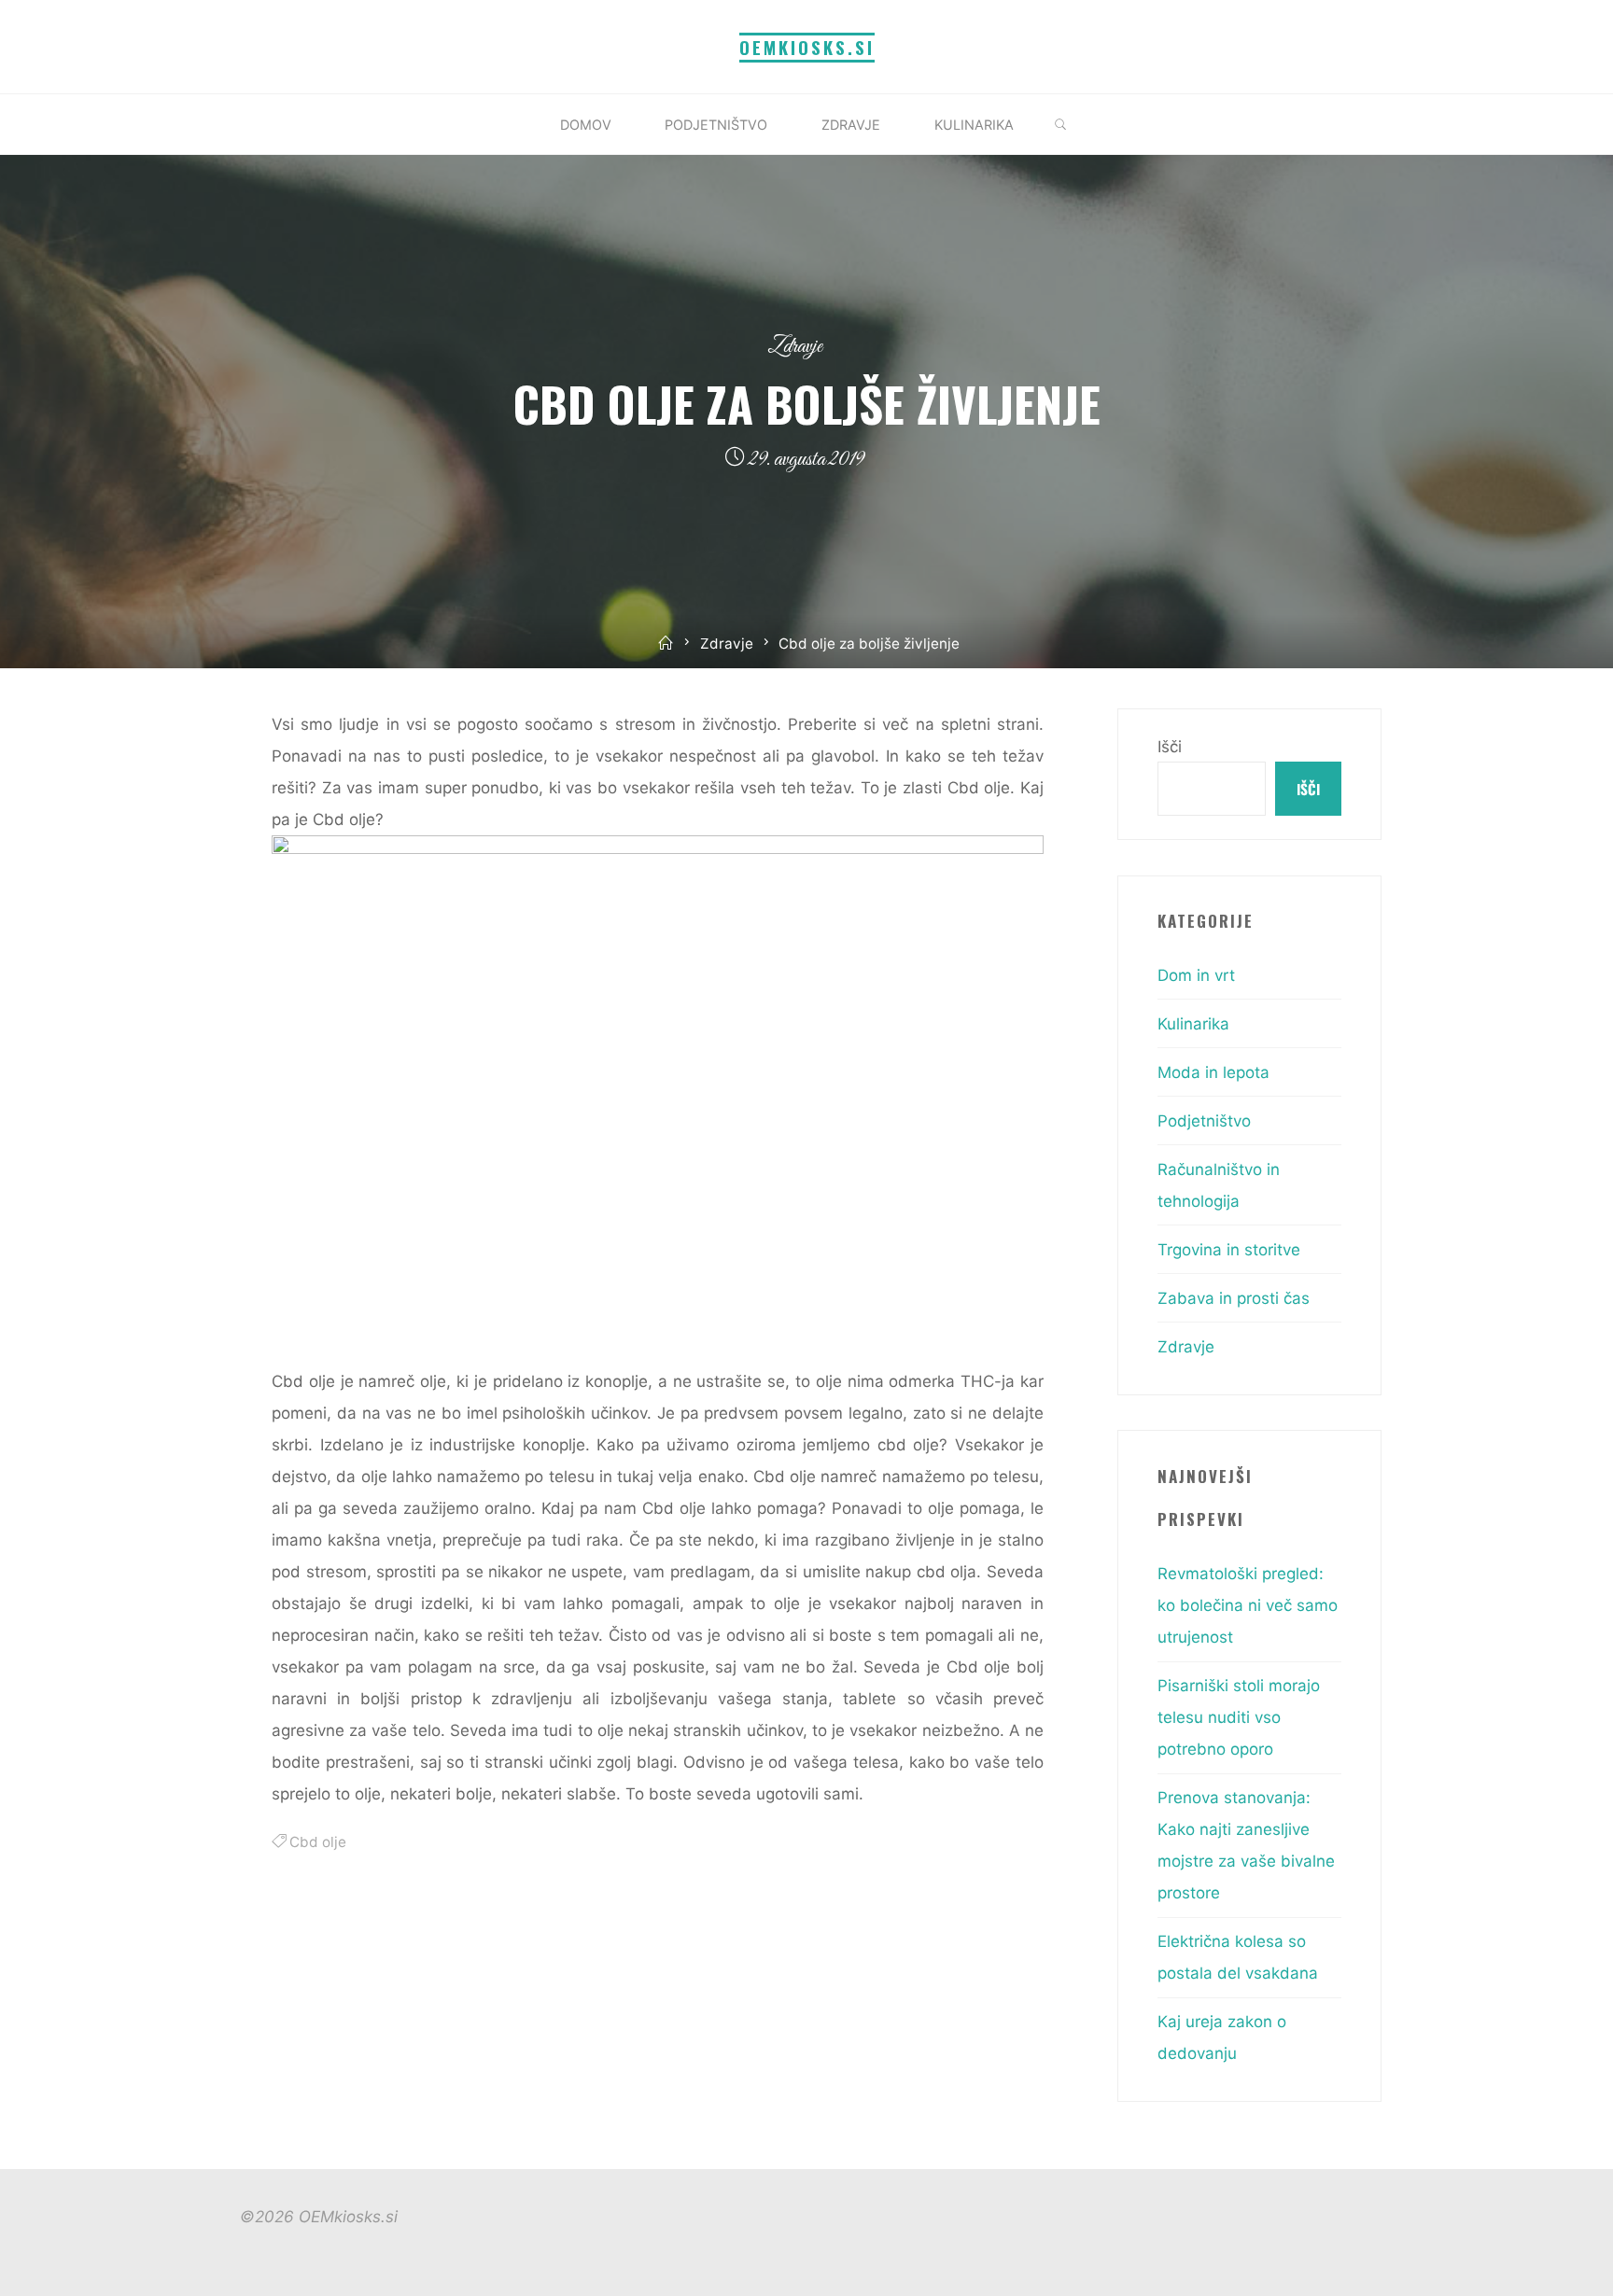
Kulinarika (1193, 1024)
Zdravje (795, 347)
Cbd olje (318, 1842)
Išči (1170, 747)
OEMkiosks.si (807, 47)
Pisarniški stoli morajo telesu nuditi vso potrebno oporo (1239, 1717)
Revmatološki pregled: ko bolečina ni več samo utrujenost (1248, 1605)
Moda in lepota (1213, 1072)
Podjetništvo (1204, 1121)
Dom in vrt (1196, 975)
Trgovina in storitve (1229, 1250)
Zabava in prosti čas (1234, 1298)
